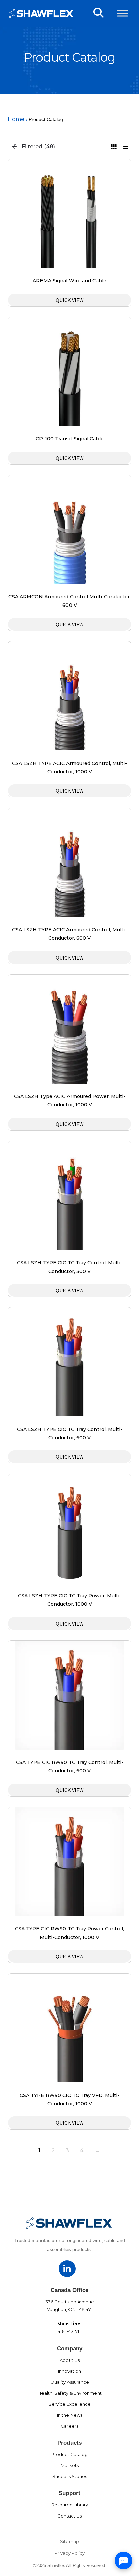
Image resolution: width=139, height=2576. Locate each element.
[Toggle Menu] (122, 13)
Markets (70, 2465)
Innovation (69, 2371)
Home (16, 119)
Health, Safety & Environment (70, 2393)
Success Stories (70, 2476)
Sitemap (69, 2541)
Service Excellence (70, 2404)
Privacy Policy (70, 2553)
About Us (70, 2360)
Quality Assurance (70, 2382)
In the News (70, 2415)
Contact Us (69, 2516)
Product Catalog (69, 2454)
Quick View (70, 300)
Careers (69, 2426)
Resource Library (70, 2505)
